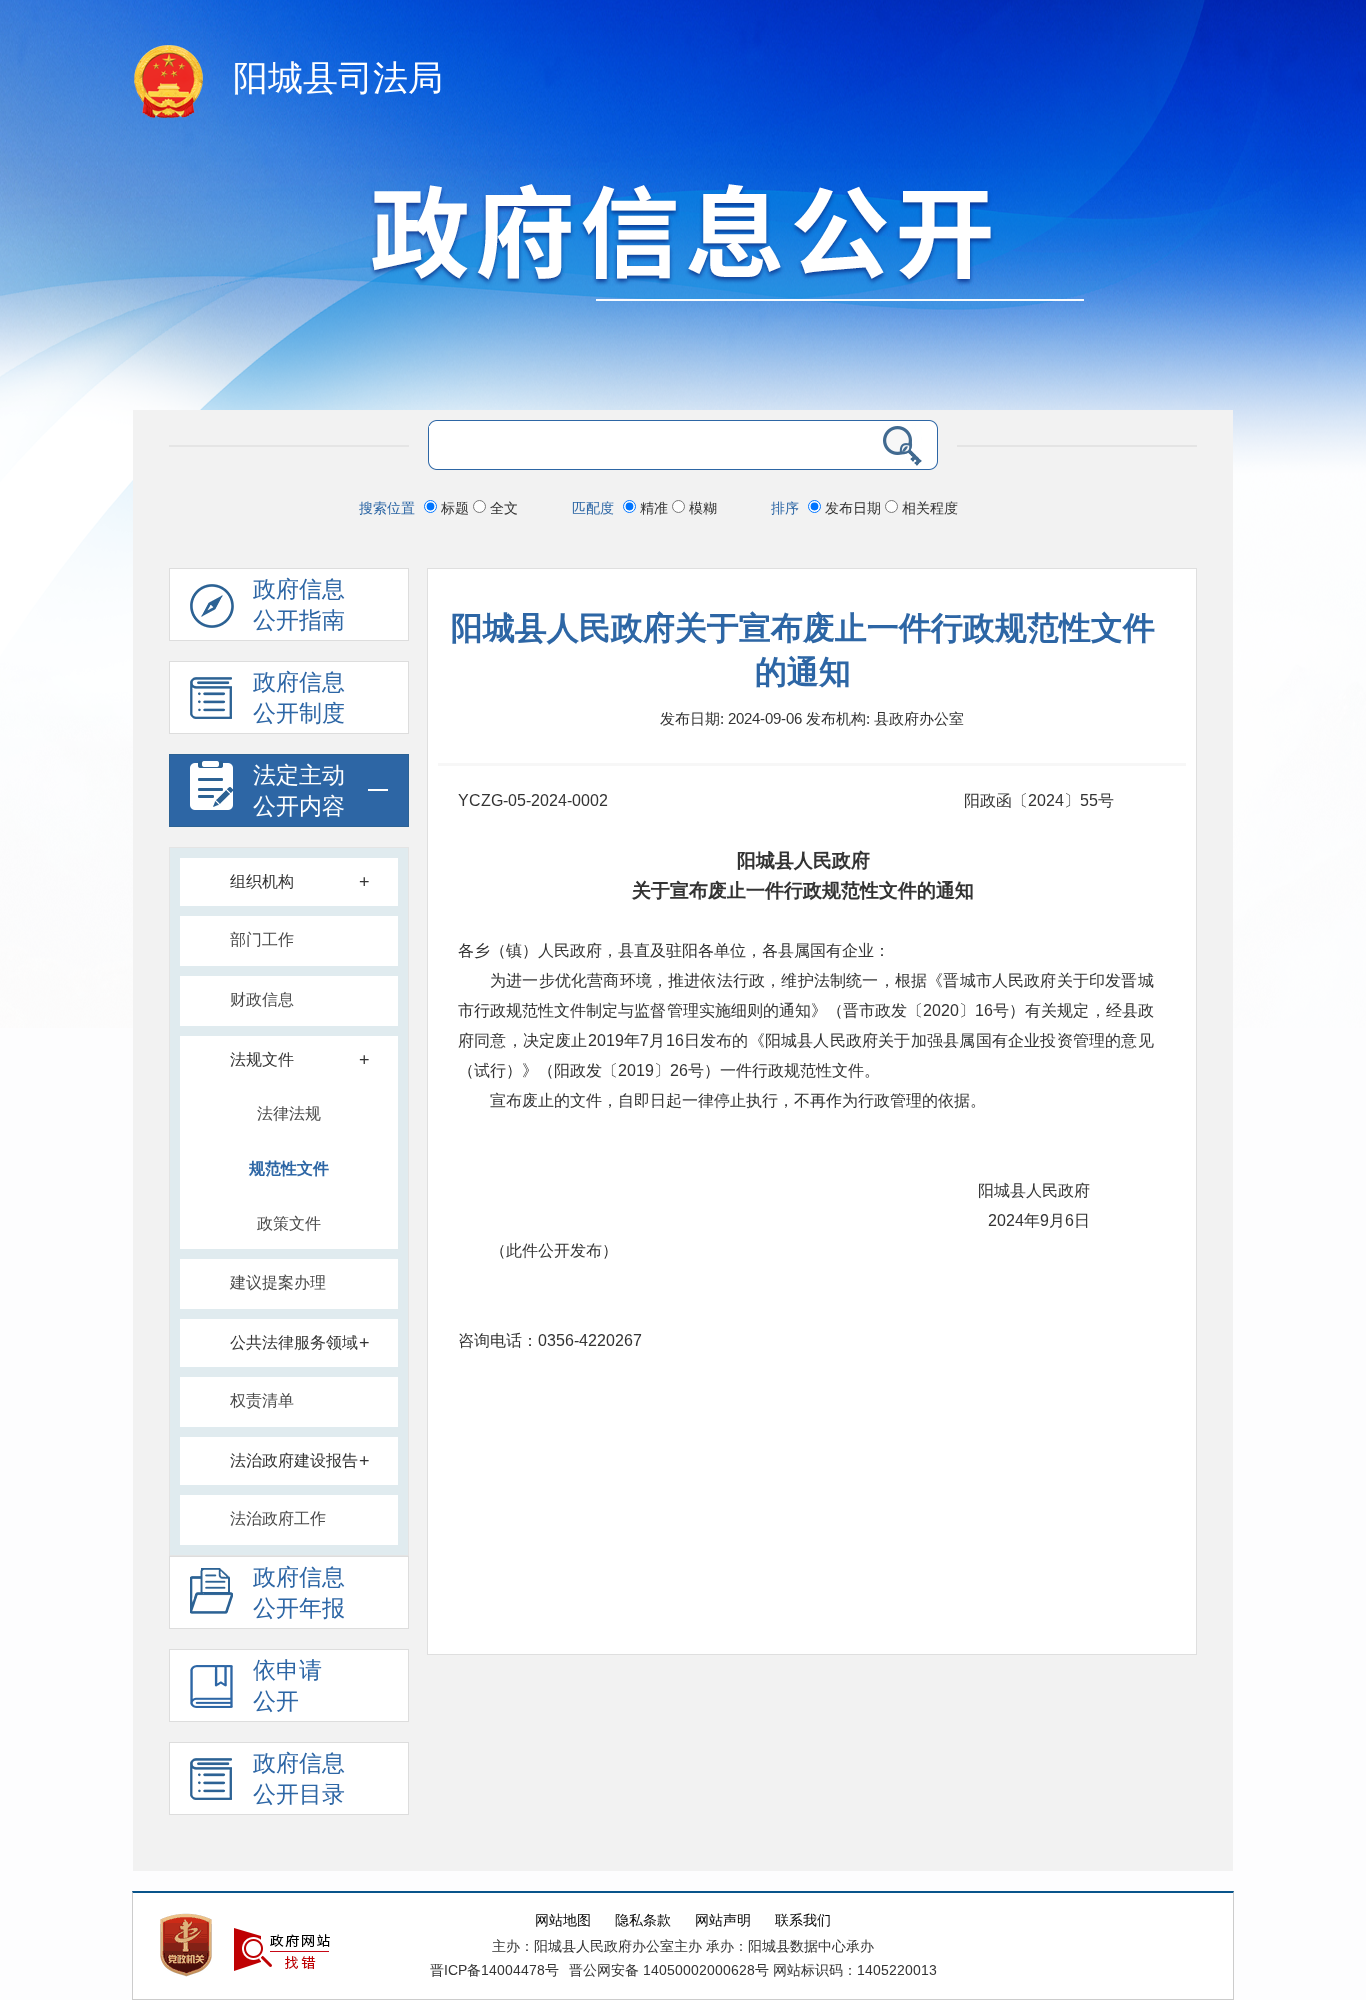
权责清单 (262, 1400)
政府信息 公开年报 (299, 1593)
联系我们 (803, 1920)
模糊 (701, 508)
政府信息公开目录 (299, 1779)
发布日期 (853, 508)
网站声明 (723, 1920)
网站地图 (563, 1920)
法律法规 (289, 1113)
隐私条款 (643, 1920)
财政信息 (262, 999)
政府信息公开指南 (299, 605)
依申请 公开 (287, 1686)
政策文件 (289, 1223)
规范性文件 (289, 1168)
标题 (455, 508)
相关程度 (928, 508)
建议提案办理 (278, 1282)
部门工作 (262, 939)
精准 (654, 508)
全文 (502, 508)
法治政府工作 (278, 1518)
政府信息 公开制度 (299, 698)
